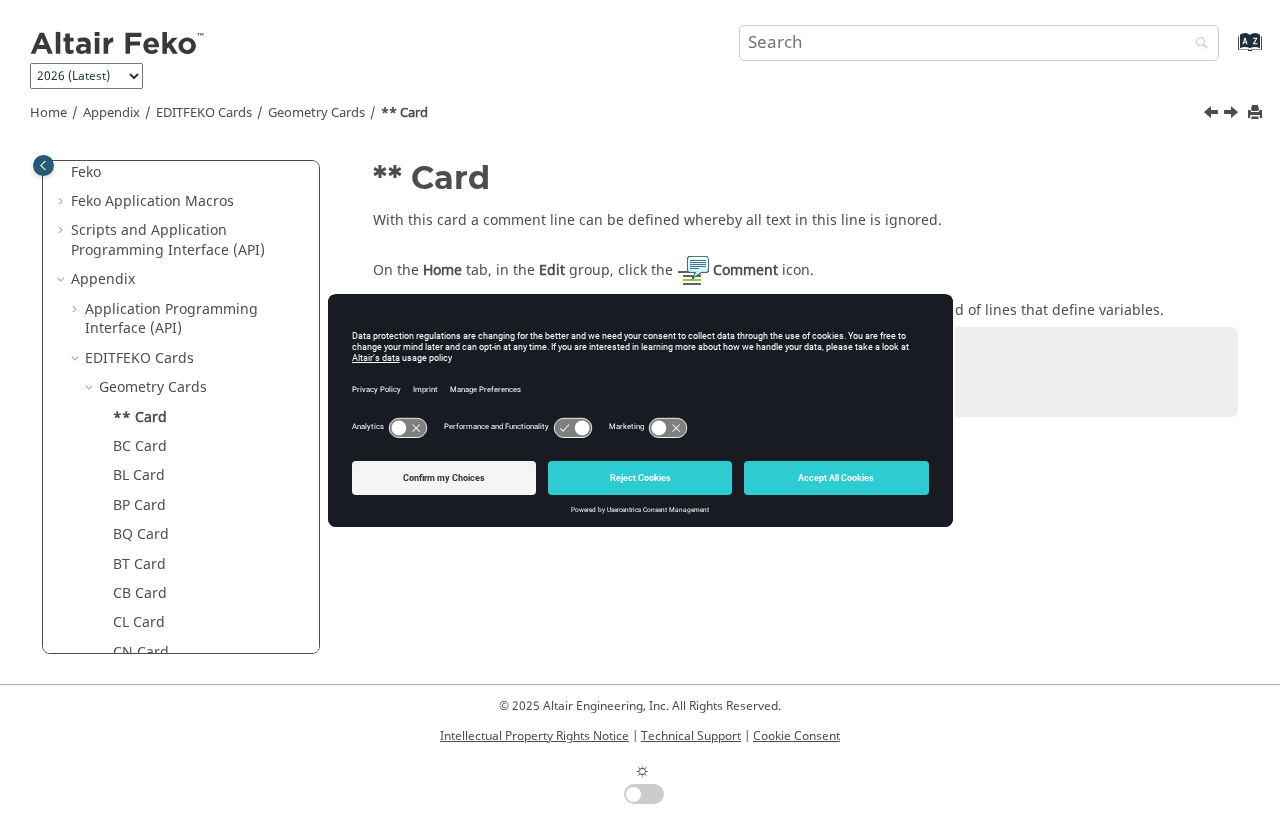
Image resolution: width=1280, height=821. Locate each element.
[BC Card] (1233, 115)
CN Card (141, 652)
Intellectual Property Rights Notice (534, 736)
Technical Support (691, 736)
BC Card (140, 446)
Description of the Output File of (179, 162)
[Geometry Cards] (1213, 115)
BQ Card (141, 534)
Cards (204, 113)
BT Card (139, 564)
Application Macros (152, 201)
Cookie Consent (796, 736)
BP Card (139, 505)
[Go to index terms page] (1228, 51)
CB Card (140, 593)
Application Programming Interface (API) (171, 319)
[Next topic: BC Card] (1233, 115)
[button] (63, 202)
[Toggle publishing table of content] (43, 165)
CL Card (139, 622)
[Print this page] (1257, 113)
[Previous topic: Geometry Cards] (1213, 115)
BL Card (139, 475)
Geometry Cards (316, 113)
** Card (404, 113)
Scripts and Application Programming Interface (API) (168, 240)
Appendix (111, 113)
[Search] (1197, 44)
